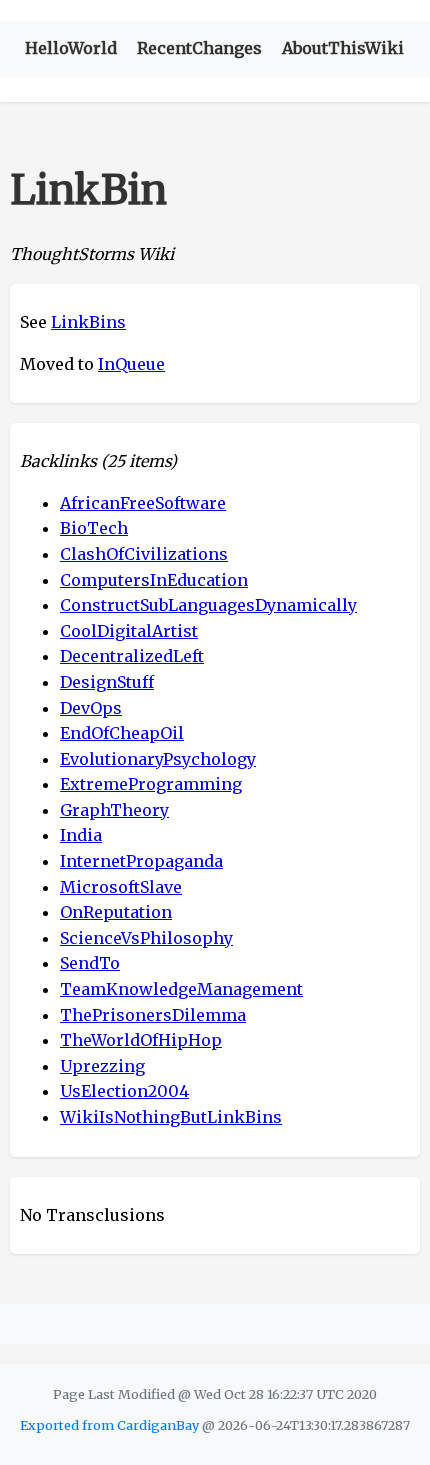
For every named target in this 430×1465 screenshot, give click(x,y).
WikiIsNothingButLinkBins (171, 1117)
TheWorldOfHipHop (141, 1040)
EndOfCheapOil (122, 733)
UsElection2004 (124, 1091)
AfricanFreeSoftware (143, 503)
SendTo (90, 963)
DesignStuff (107, 682)
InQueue (131, 364)
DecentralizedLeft (132, 656)
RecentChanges (199, 48)
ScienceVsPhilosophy (146, 938)
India (81, 835)
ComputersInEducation (154, 580)
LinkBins (88, 322)
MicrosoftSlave (121, 887)
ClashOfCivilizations (144, 554)
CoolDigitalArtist (129, 631)
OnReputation (116, 912)
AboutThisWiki (343, 48)
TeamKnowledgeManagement (181, 989)
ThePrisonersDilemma (153, 1015)
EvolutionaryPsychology (158, 759)
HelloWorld (71, 48)
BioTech (94, 528)
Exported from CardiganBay (109, 1425)
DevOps (91, 708)
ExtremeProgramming (151, 784)
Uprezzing (102, 1066)
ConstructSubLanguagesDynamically (208, 605)
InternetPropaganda (141, 861)
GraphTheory (114, 810)
